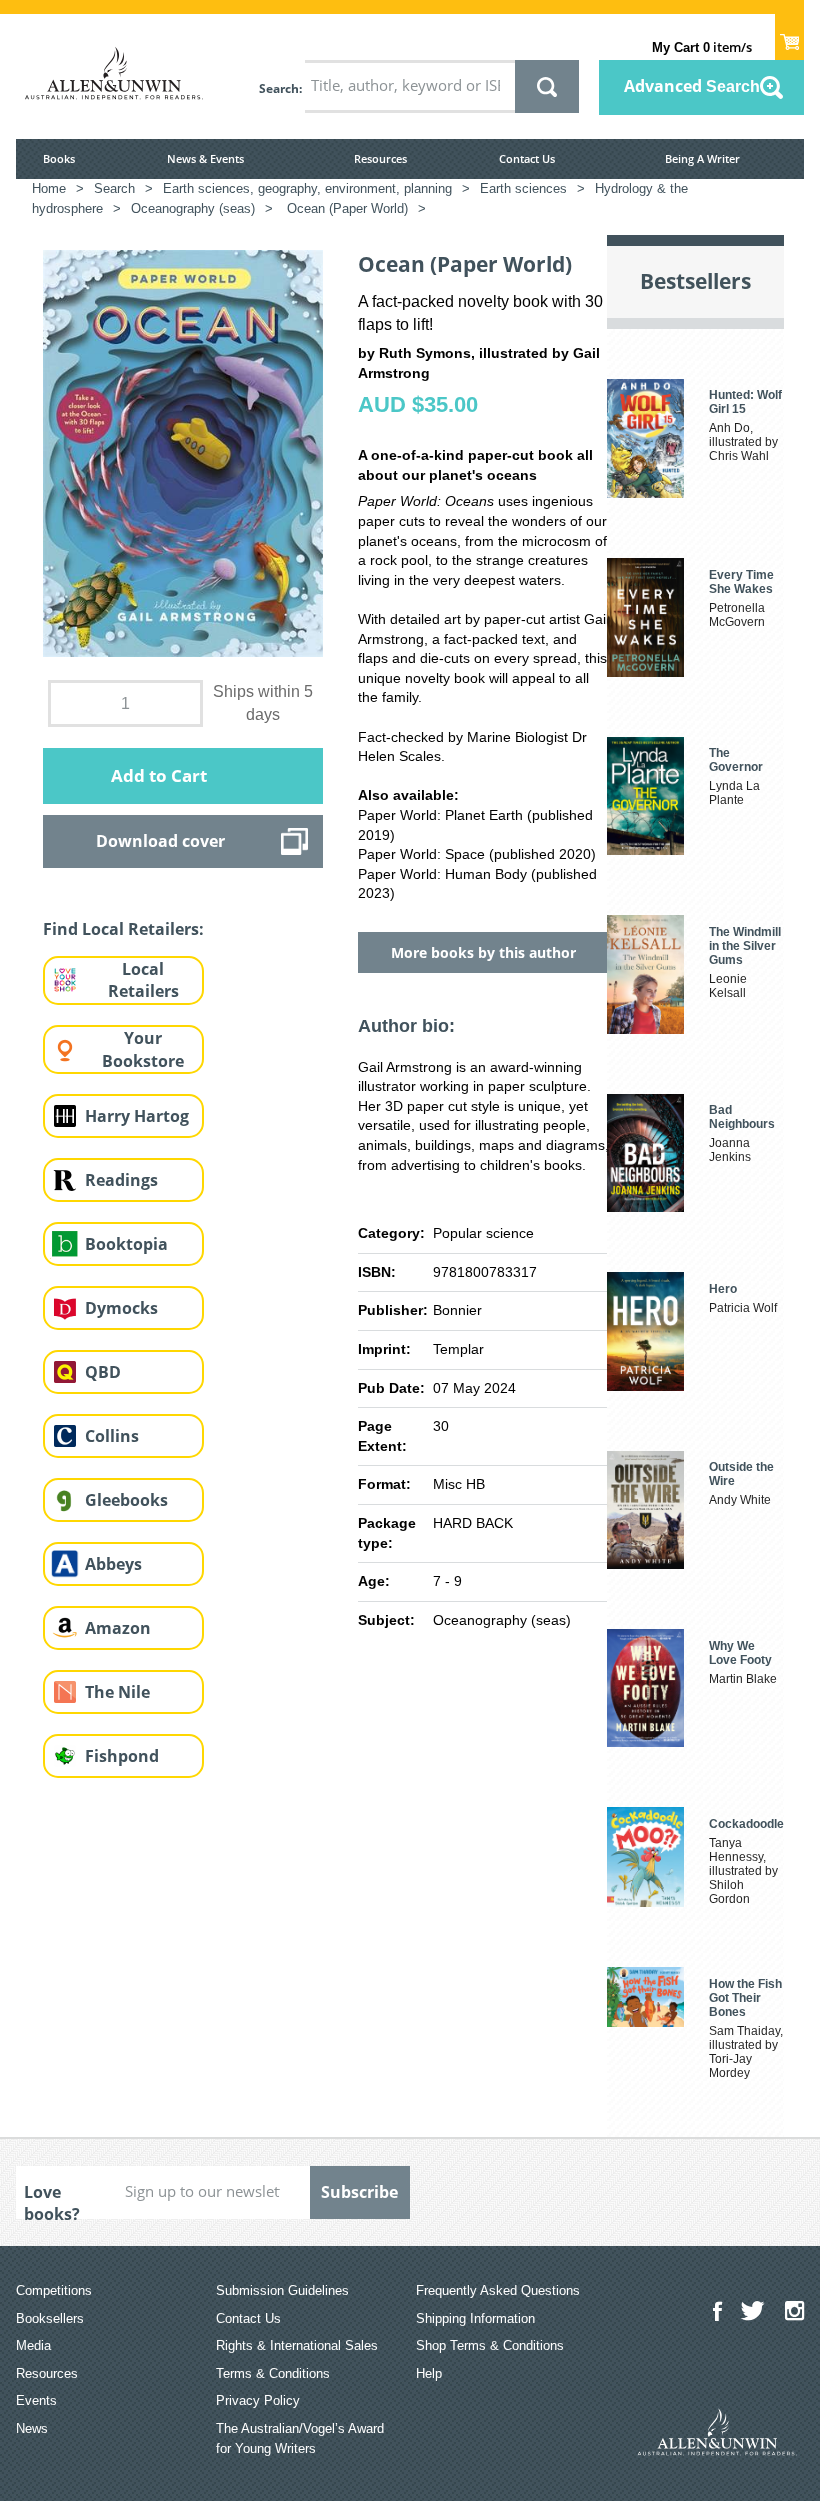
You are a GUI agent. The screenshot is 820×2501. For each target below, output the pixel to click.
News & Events (205, 158)
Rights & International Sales (297, 2345)
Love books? (52, 2200)
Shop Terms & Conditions (490, 2345)
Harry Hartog (137, 1116)
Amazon (118, 1628)
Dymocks (121, 1308)
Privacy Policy (258, 2400)
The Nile (117, 1692)
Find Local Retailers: (123, 929)
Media (33, 2345)
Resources (380, 158)
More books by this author (483, 952)
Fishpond (122, 1756)
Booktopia (126, 1244)
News (32, 2428)
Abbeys (113, 1564)
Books (59, 158)
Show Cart (789, 36)
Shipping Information (475, 2318)
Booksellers (50, 2318)
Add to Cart (159, 775)
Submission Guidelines (282, 2290)
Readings (121, 1180)
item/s (702, 47)
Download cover (160, 841)
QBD (103, 1372)
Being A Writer (702, 158)
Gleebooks (126, 1500)
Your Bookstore (143, 1049)
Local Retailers (143, 980)
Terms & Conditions (273, 2373)
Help (429, 2373)
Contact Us (527, 158)
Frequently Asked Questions (498, 2290)
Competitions (54, 2290)
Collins (112, 1436)
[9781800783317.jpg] (183, 452)
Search (279, 88)
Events (36, 2400)
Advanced (692, 86)
